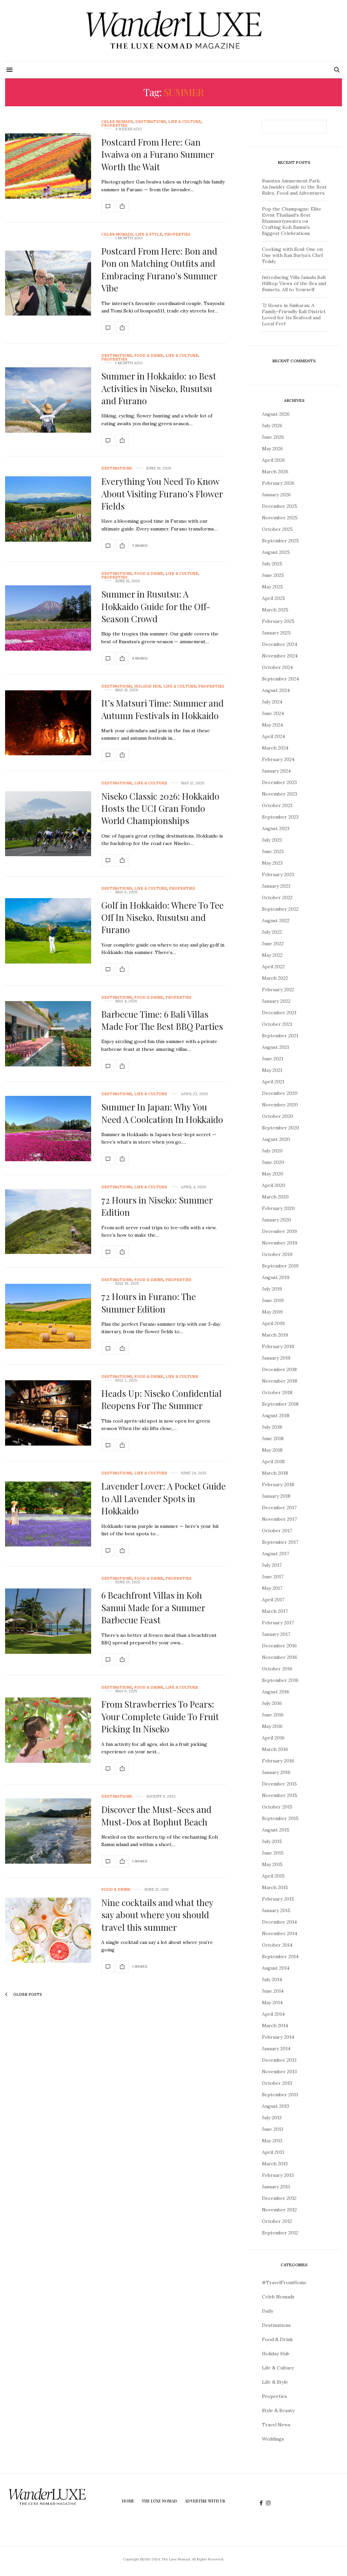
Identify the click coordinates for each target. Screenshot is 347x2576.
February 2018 (278, 1485)
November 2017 (279, 1519)
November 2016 (280, 1657)
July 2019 (272, 1289)
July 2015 (272, 1841)
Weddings (273, 2439)
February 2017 (278, 1623)
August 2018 (276, 1415)
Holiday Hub (148, 686)
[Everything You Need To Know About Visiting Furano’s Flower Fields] (48, 509)
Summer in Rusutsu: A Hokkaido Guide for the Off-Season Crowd (156, 606)
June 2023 (273, 851)
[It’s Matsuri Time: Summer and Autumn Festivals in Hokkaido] (48, 723)
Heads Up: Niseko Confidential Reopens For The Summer (161, 1399)
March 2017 (275, 1611)
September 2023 (280, 817)
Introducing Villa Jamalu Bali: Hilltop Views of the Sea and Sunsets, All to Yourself (294, 283)
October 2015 (277, 1807)
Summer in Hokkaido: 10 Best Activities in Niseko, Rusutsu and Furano (159, 388)
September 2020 (281, 1128)
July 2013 (272, 2118)
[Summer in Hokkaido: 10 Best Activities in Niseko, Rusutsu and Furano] (48, 400)
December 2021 (279, 1013)
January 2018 (276, 1496)
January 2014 (276, 2049)
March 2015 (275, 1887)
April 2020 (274, 1185)
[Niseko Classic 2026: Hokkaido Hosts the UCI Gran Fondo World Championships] (48, 824)
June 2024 (273, 713)
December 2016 (279, 1646)
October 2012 (277, 2221)
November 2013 (279, 2072)
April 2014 (273, 2014)
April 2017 (273, 1600)
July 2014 (272, 1979)
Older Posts (27, 1994)
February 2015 (278, 1899)
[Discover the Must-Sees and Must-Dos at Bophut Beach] (48, 1831)
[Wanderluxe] (173, 30)
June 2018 (273, 1438)
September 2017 (280, 1542)
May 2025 (272, 587)
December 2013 (279, 2060)
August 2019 (276, 1277)
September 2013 (280, 2095)
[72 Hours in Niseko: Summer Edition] (48, 1222)
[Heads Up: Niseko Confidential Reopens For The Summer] (48, 1413)
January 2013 (276, 2187)
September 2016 (280, 1680)
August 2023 (276, 828)
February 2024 (278, 759)
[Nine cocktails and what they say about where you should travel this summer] (48, 1930)
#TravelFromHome (284, 2282)
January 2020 (277, 1220)
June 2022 (273, 944)
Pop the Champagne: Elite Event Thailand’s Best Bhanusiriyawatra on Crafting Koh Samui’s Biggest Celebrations (292, 221)
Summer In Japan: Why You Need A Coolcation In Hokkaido (162, 1113)
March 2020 (275, 1197)
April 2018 (273, 1462)
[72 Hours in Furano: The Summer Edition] (48, 1316)
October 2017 (277, 1531)
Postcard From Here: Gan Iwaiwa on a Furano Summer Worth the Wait (158, 154)
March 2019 (275, 1335)
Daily (268, 2311)
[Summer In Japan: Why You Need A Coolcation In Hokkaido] (48, 1129)
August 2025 (276, 552)
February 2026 (278, 483)
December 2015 (279, 1784)
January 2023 (276, 886)
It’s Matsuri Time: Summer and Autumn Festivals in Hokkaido (162, 709)
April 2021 (273, 1082)
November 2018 (280, 1381)
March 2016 (275, 1749)
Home (128, 2501)
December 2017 (279, 1508)
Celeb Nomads (117, 122)
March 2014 (275, 2026)
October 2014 (277, 1945)
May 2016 (272, 1726)
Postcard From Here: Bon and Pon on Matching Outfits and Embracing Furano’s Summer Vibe (159, 269)
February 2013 (278, 2175)
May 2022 (272, 955)
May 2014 (272, 2003)
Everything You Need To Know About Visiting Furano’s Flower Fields (162, 494)
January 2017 (276, 1634)
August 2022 (276, 921)
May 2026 (272, 449)
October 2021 (277, 1024)
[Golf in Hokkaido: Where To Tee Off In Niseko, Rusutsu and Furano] (48, 931)
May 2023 (272, 863)
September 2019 (280, 1266)
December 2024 (280, 644)
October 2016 (277, 1669)
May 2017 (272, 1588)
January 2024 (276, 771)
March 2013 (275, 2164)
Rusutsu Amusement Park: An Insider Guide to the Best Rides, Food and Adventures (294, 187)
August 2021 (275, 1047)
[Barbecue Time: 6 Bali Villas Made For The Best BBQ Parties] (48, 1034)
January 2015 (276, 1910)
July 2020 (272, 1151)
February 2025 (278, 621)
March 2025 (275, 610)
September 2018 (280, 1404)
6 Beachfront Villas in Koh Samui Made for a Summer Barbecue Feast (153, 1607)
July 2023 (272, 840)
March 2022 (275, 978)
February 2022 (278, 990)
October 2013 (277, 2083)
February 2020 (278, 1208)
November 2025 (280, 518)
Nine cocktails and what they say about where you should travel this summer (157, 1915)
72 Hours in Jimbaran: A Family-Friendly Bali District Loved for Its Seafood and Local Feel (294, 315)
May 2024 (272, 725)
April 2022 (273, 967)
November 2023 (280, 794)
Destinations (151, 122)
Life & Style (149, 234)
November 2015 (280, 1795)
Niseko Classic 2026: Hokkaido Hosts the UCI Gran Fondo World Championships (160, 808)
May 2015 (272, 1864)
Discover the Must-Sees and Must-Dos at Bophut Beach (156, 1815)
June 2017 (273, 1577)
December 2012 (279, 2198)
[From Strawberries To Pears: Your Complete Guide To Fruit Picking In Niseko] (48, 1730)
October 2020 (278, 1116)
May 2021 (272, 1070)
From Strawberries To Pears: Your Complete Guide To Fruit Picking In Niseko (160, 1716)
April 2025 (273, 598)
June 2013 (273, 2129)
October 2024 (277, 667)
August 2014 (276, 1968)
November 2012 (279, 2210)
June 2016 (273, 1715)
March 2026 (275, 472)
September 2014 (280, 1956)
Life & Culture (185, 122)
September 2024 (280, 679)
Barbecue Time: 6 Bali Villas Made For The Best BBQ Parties (162, 1020)
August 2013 (275, 2106)
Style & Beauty (278, 2410)
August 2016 (276, 1692)
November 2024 (280, 656)
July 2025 (272, 564)
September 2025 (280, 541)
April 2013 (273, 2152)
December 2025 (280, 506)
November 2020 (280, 1105)
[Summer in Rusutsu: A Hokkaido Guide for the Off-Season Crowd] (48, 618)
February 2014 (278, 2037)
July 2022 (272, 932)
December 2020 (280, 1093)
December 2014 (279, 1922)
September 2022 (280, 909)
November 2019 (280, 1243)
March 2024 (275, 748)
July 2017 (272, 1565)
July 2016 (272, 1703)
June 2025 (273, 575)
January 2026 (276, 495)
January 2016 (276, 1772)
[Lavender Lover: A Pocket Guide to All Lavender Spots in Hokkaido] (48, 1514)
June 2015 (273, 1853)
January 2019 (276, 1358)
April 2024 (273, 736)
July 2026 (272, 426)
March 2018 (275, 1473)
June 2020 (273, 1162)
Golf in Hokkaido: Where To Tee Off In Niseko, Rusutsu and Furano (162, 917)
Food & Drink (149, 356)
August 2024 (276, 690)
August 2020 (276, 1139)
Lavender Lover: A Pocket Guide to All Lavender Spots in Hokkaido (164, 1498)
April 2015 (273, 1876)
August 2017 (275, 1554)
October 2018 (277, 1392)
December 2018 (279, 1369)
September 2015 (280, 1818)
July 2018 (272, 1427)
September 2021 (280, 1036)
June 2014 (273, 1991)
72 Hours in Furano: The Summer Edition (149, 1303)
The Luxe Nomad (159, 2501)
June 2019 (273, 1300)
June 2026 (273, 437)
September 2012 (280, 2233)
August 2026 (276, 414)
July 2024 (272, 702)
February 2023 (278, 874)
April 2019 (273, 1323)
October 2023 (277, 805)
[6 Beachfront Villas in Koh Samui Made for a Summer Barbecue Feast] (48, 1621)
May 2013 (272, 2141)
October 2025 (277, 529)
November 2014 (280, 1933)
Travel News (276, 2425)
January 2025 (276, 633)
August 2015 (276, 1830)
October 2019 (277, 1254)
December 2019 (279, 1231)
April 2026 (273, 460)
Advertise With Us (205, 2501)
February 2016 (278, 1761)
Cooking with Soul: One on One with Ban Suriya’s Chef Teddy (292, 255)
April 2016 (273, 1738)
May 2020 (273, 1174)
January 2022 (276, 1001)
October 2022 (277, 897)
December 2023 (279, 782)
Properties (114, 125)
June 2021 (273, 1059)
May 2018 (272, 1450)
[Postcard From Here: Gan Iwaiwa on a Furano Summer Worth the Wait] (48, 166)
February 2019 (278, 1346)
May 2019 (272, 1312)
